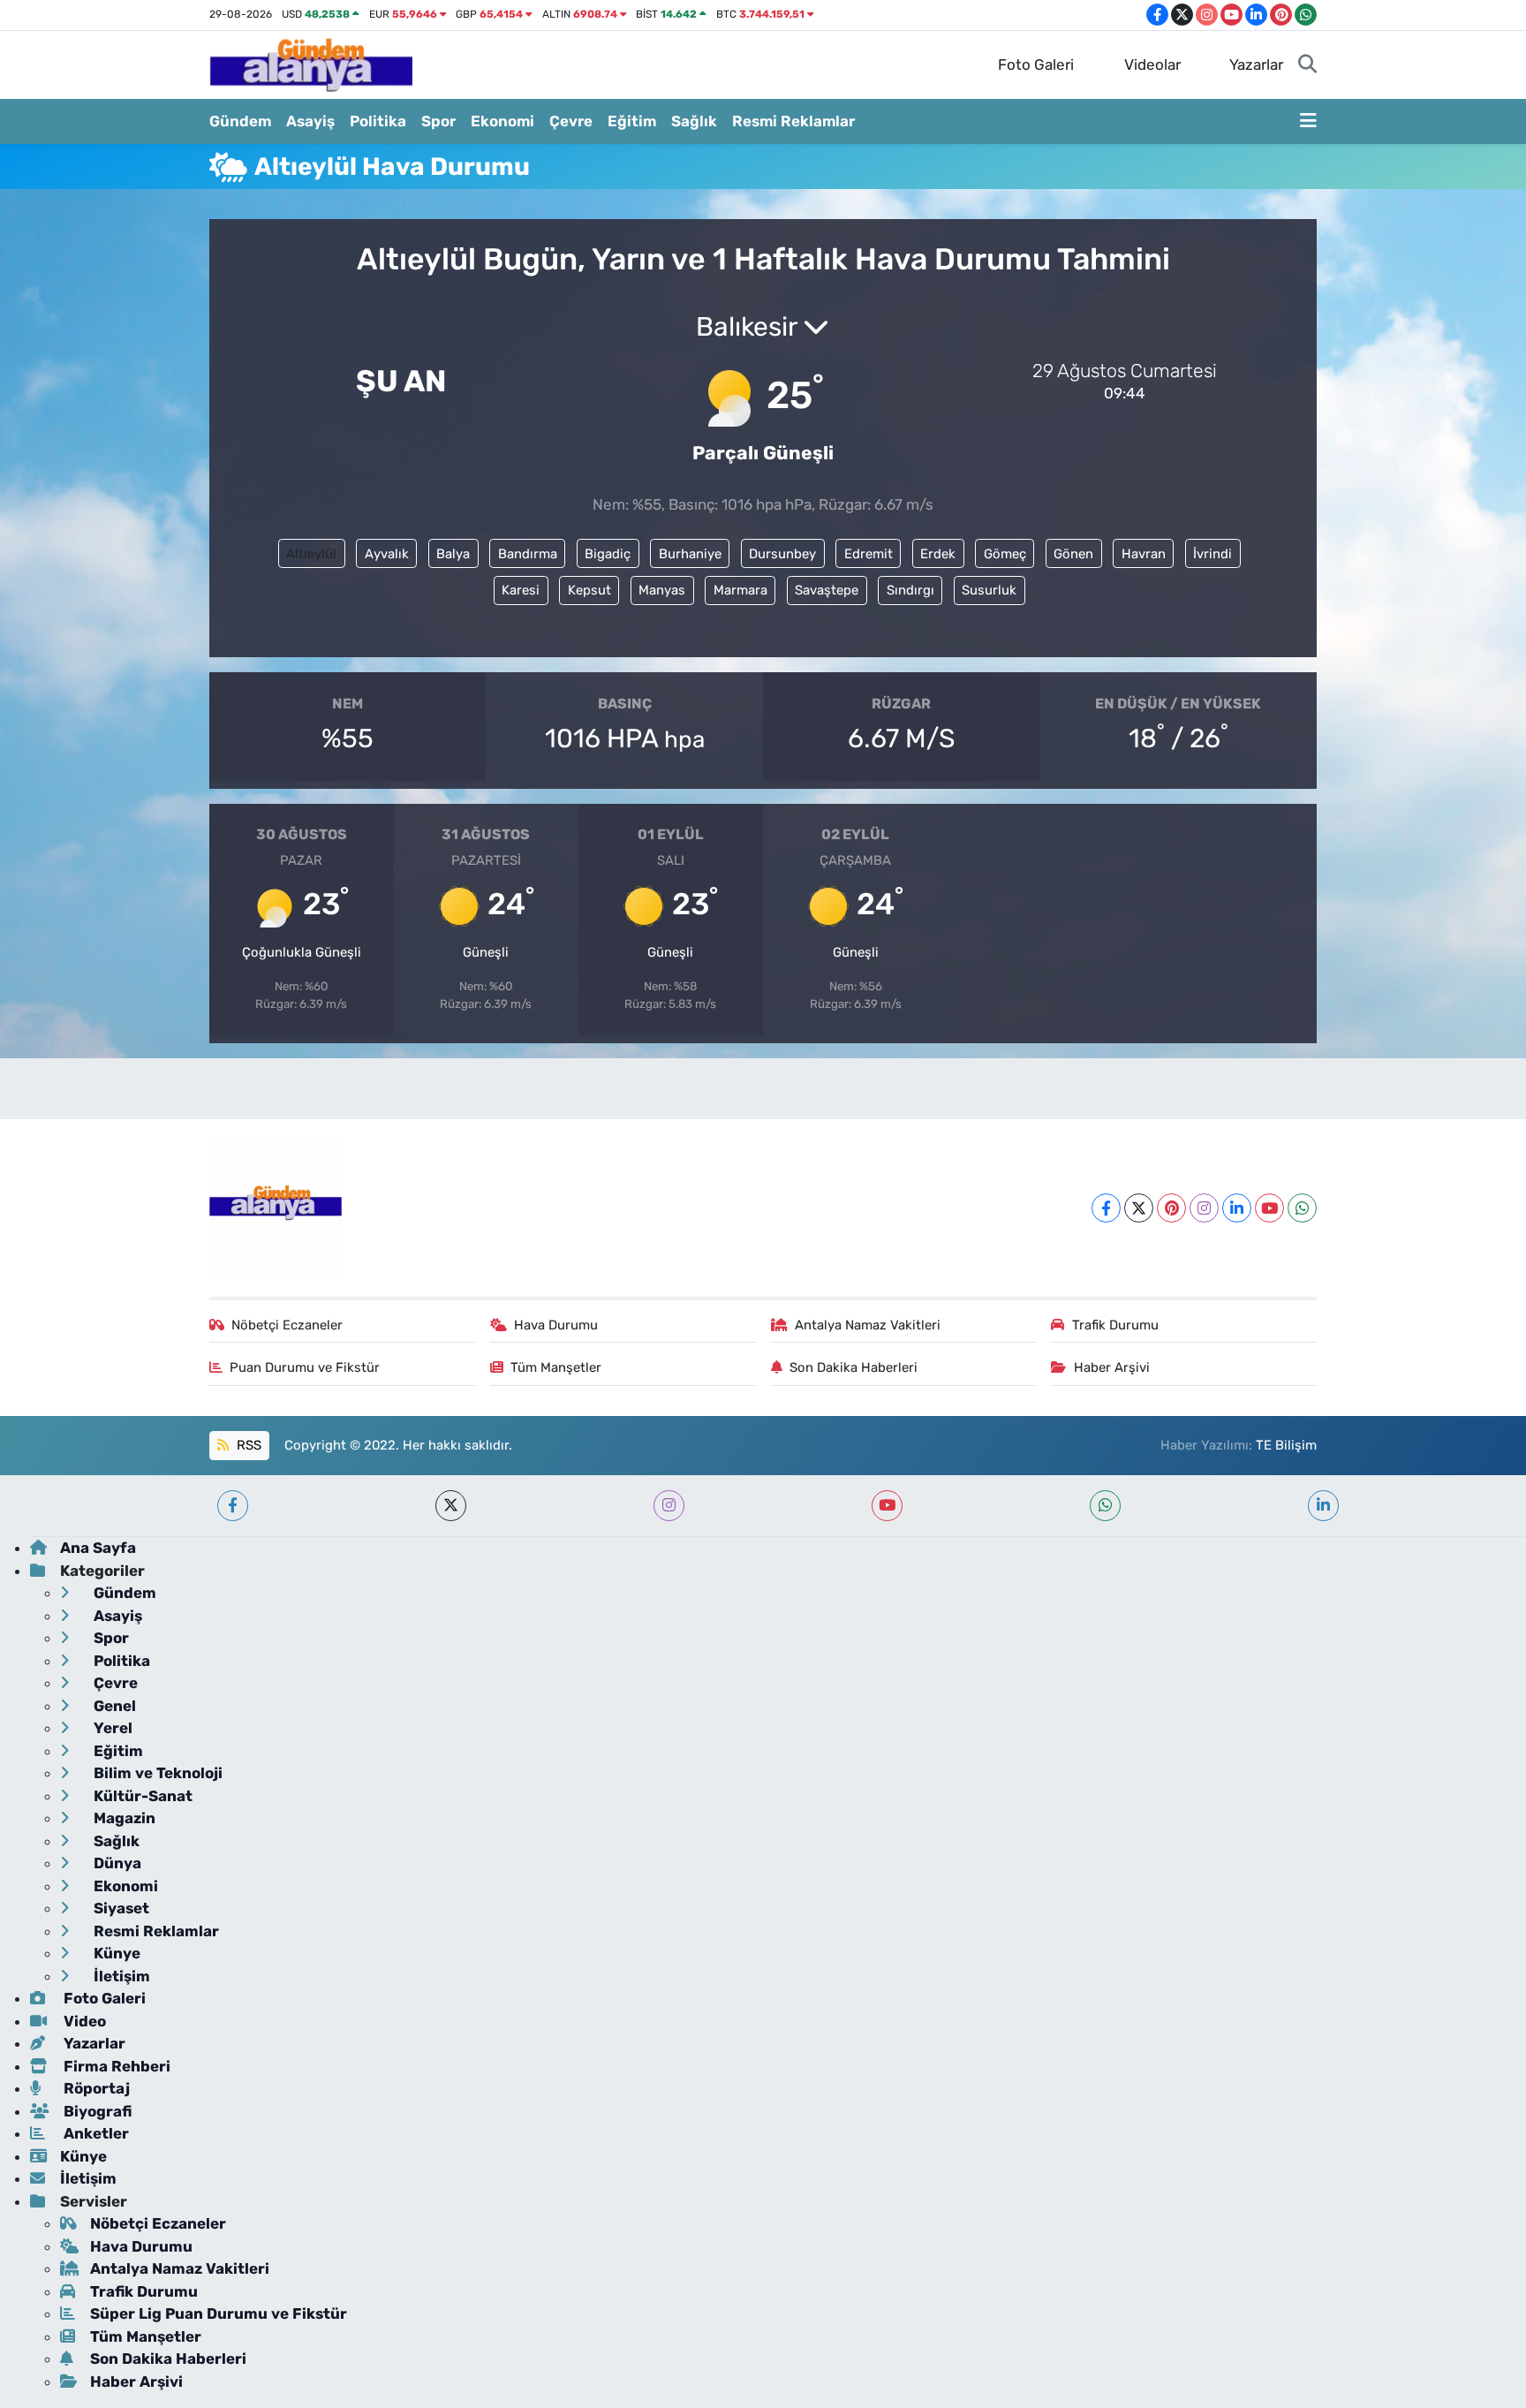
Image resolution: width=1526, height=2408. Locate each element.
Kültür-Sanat (141, 1796)
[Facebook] (1106, 1208)
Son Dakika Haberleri (854, 1367)
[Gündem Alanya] (311, 64)
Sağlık (694, 121)
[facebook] (233, 1506)
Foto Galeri (1036, 64)
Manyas (662, 590)
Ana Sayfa (98, 1548)
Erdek (938, 554)
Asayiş (310, 121)
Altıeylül (311, 554)
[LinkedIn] (1237, 1208)
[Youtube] (1269, 1208)
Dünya (116, 1863)
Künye (115, 1953)
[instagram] (669, 1506)
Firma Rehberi (115, 2066)
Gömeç (1005, 554)
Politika (378, 121)
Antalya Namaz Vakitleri (868, 1325)
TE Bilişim (1286, 1445)
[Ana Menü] (1308, 122)
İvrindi (1212, 554)
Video (83, 2021)
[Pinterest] (1171, 1208)
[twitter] (451, 1506)
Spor (438, 121)
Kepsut (589, 590)
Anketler (94, 2133)
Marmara (740, 590)
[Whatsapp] (1302, 1208)
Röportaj (95, 2088)
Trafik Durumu (1115, 1325)
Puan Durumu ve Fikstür (305, 1367)
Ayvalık (387, 554)
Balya (453, 554)
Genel (113, 1706)
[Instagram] (1204, 1208)
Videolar (1152, 64)
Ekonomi (502, 121)
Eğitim (632, 121)
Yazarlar (1256, 64)
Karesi (521, 590)
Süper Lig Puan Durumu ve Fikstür (219, 2313)
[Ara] (1307, 65)
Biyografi (96, 2111)
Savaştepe (827, 590)
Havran (1144, 554)
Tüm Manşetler (556, 1367)
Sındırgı (910, 590)
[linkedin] (1323, 1506)
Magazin (123, 1818)
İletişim (120, 1976)
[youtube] (887, 1506)
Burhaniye (690, 554)
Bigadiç (608, 554)
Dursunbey (782, 554)
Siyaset (120, 1908)
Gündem (240, 121)
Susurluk (989, 590)
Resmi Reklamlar (793, 121)
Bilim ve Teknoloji (156, 1773)
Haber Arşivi (1112, 1367)
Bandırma (528, 554)
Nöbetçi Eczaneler (287, 1325)
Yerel (111, 1728)
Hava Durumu (556, 1325)
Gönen (1073, 554)
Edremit (869, 554)
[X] (1139, 1208)
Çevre (571, 121)
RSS (247, 1445)
